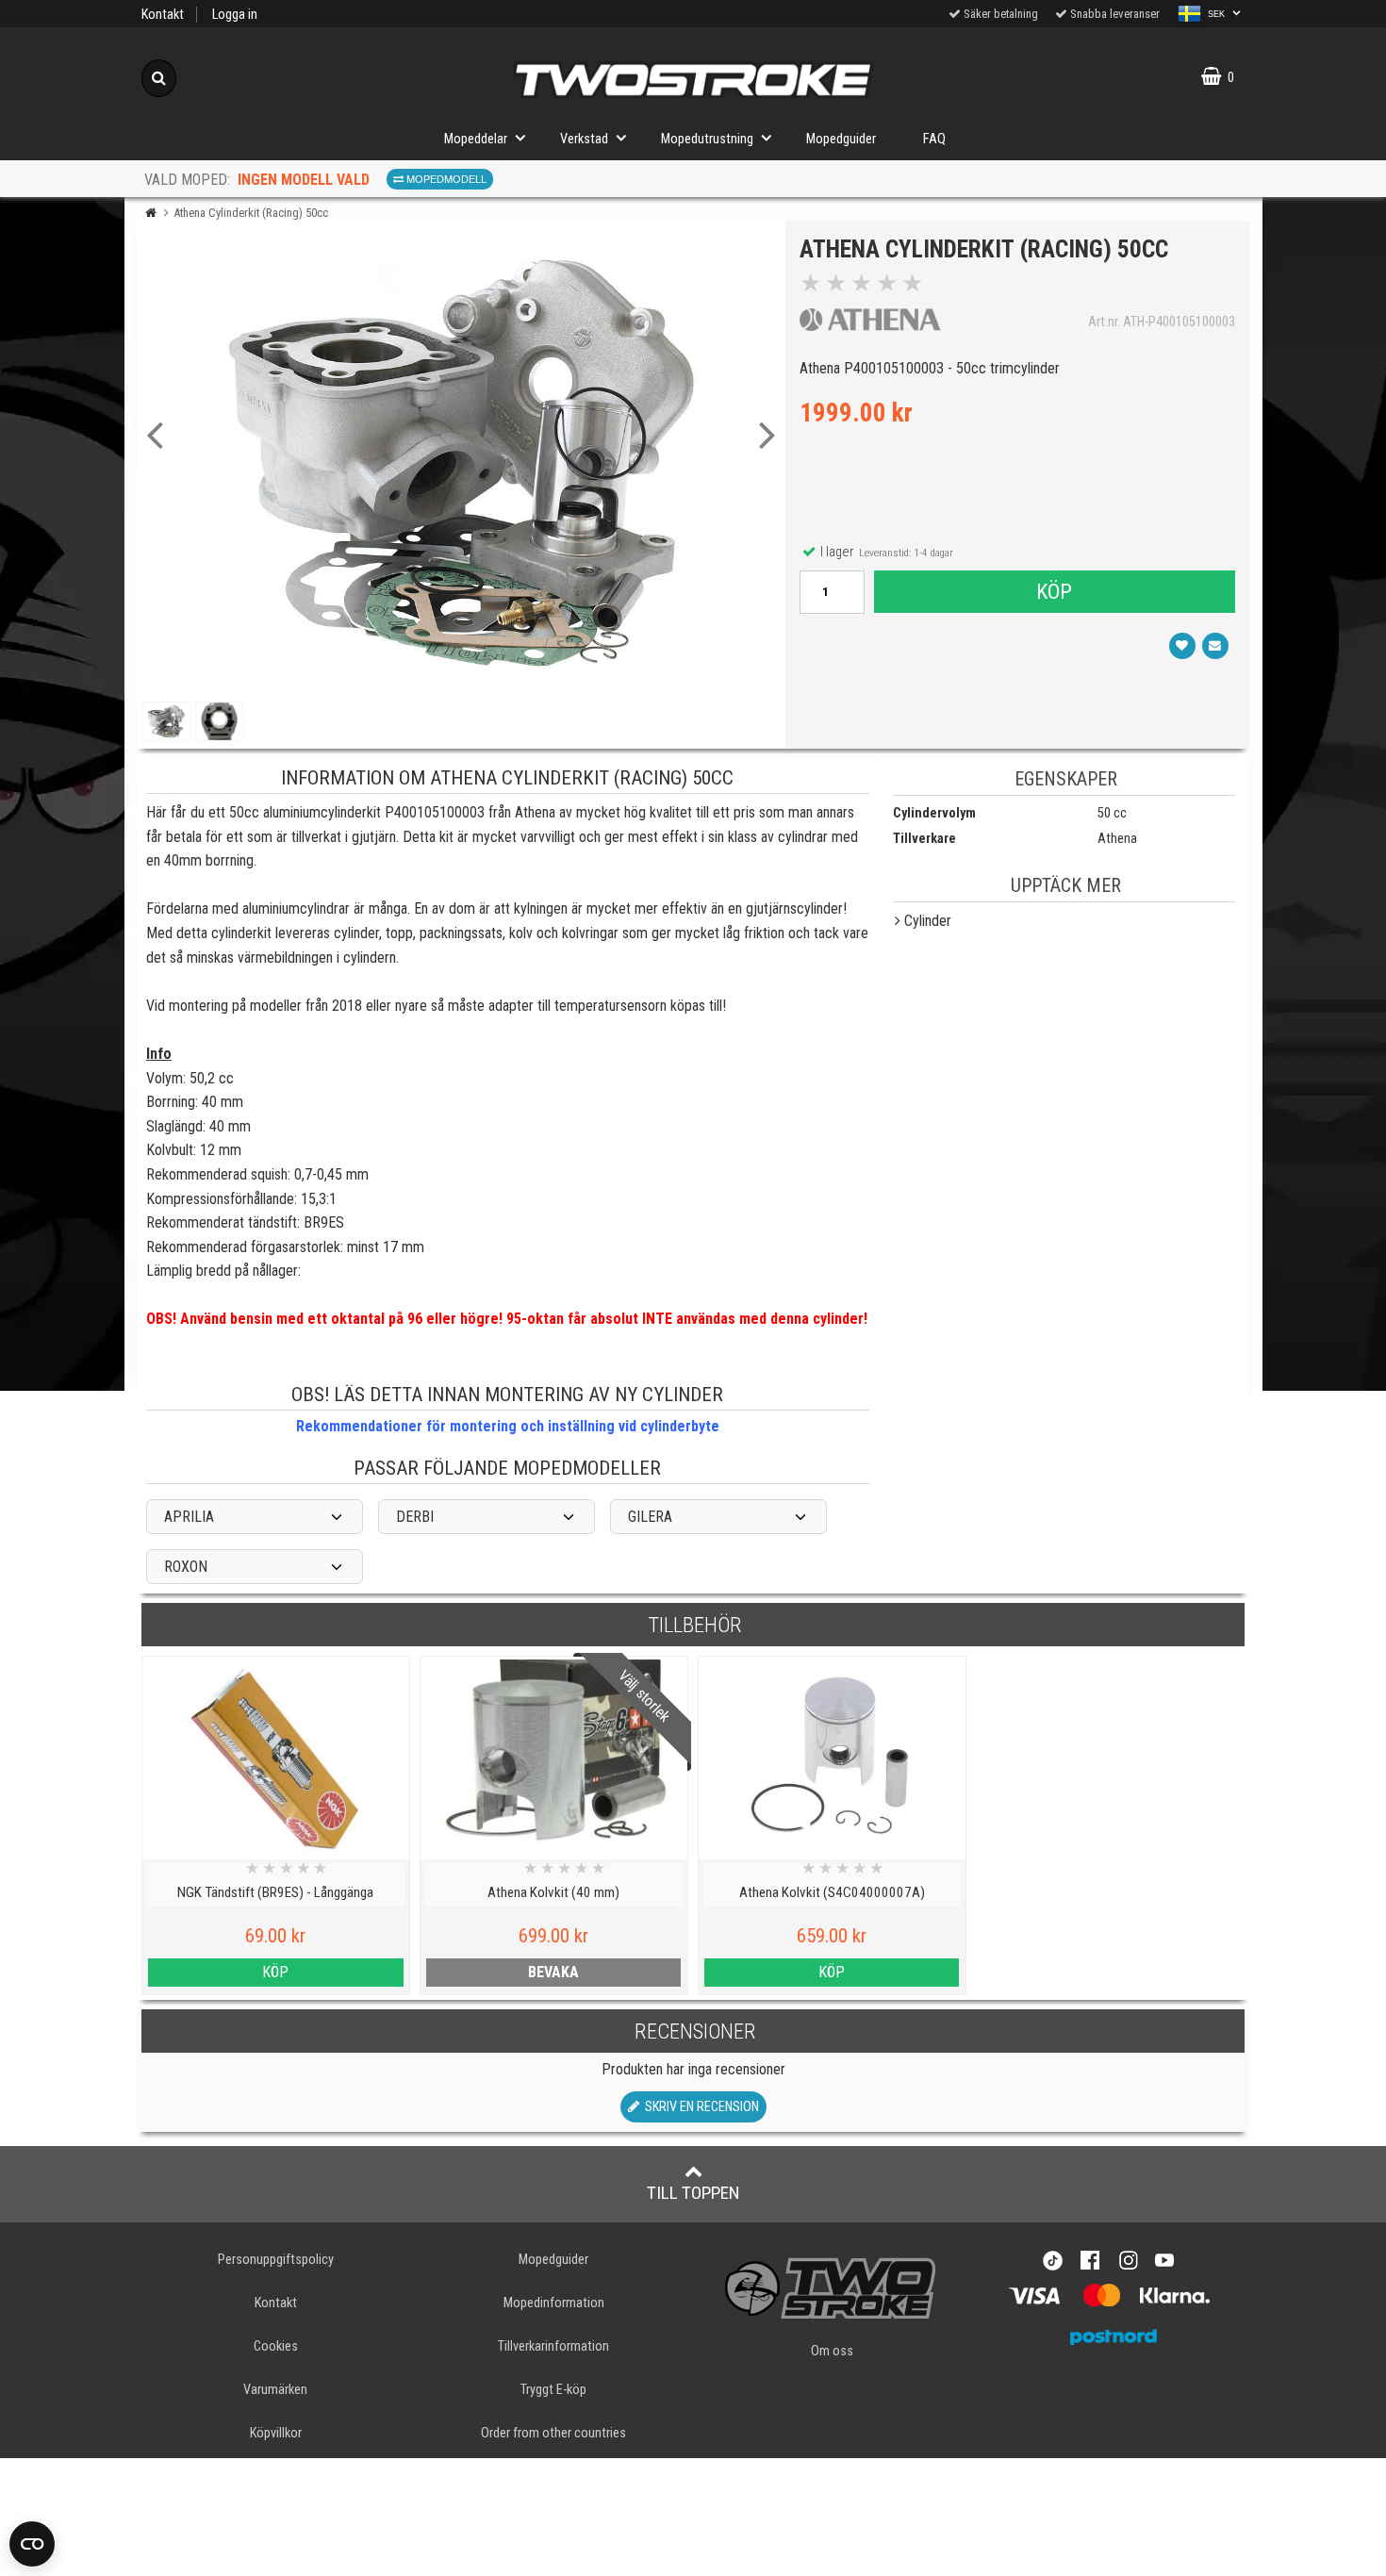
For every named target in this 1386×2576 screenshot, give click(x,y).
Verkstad (584, 139)
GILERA (650, 1517)
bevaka (553, 1972)
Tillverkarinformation (553, 2346)
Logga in (235, 15)
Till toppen (693, 2193)
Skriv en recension (699, 2107)
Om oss (832, 2351)
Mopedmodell (445, 179)
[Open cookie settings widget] (32, 2544)
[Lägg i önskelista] (1182, 646)
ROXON (186, 1567)
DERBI (415, 1517)
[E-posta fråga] (1215, 646)
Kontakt (163, 15)
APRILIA (189, 1517)
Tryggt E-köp (553, 2390)
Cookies (276, 2346)
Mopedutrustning (707, 139)
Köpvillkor (276, 2433)
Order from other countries (553, 2433)
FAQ (934, 139)
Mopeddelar (476, 139)
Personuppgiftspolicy (276, 2260)
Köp (1054, 591)
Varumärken (275, 2390)
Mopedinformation (554, 2303)
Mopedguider (841, 139)
